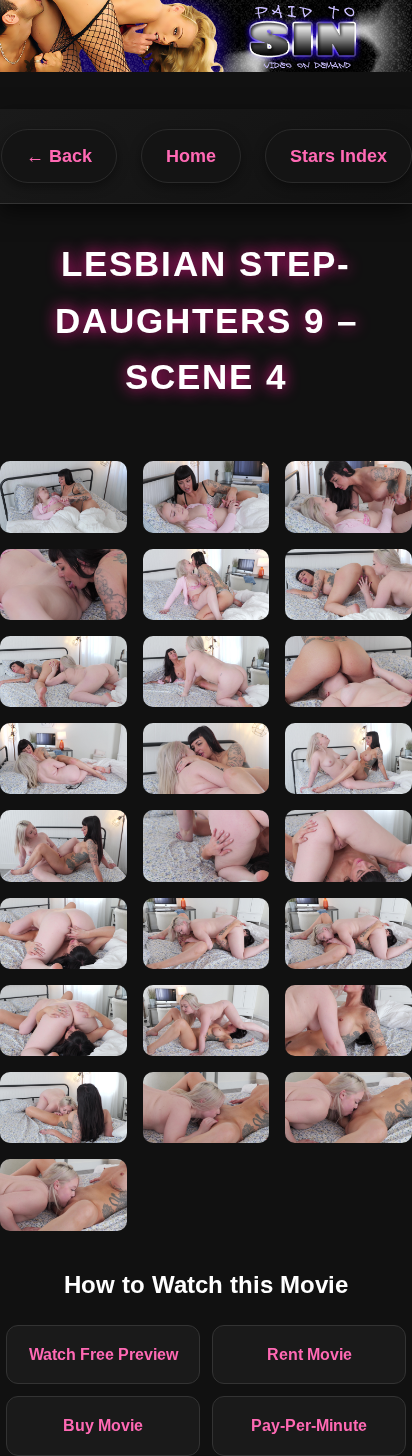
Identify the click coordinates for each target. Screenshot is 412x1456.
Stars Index (338, 156)
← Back (59, 156)
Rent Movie (309, 1354)
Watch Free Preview (103, 1354)
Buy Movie (103, 1425)
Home (191, 156)
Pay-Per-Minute (309, 1425)
